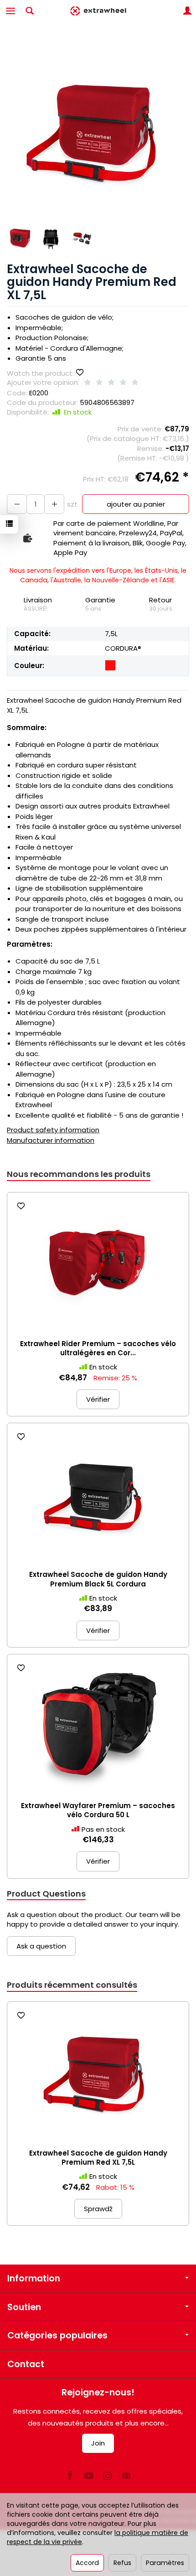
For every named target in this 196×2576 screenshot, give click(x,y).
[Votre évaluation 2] (99, 383)
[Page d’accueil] (98, 11)
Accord (87, 2563)
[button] (97, 130)
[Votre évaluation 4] (123, 383)
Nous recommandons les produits (79, 1174)
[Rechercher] (30, 11)
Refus (122, 2563)
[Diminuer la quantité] (54, 504)
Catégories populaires (57, 2335)
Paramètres (165, 2563)
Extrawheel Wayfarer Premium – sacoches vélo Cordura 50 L (98, 1810)
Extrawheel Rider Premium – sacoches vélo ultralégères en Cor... (98, 1348)
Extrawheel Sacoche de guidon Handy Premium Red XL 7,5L (98, 2158)
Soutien (24, 2307)
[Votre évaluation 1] (88, 383)
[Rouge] (110, 665)
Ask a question (41, 1946)
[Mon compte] (187, 11)
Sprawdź (98, 2209)
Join (98, 2443)
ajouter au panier (136, 504)
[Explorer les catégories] (10, 11)
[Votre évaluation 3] (111, 383)
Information (34, 2278)
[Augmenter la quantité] (17, 504)
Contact (26, 2364)
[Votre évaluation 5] (135, 383)
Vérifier (98, 1399)
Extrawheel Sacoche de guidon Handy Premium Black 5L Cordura (98, 1579)
